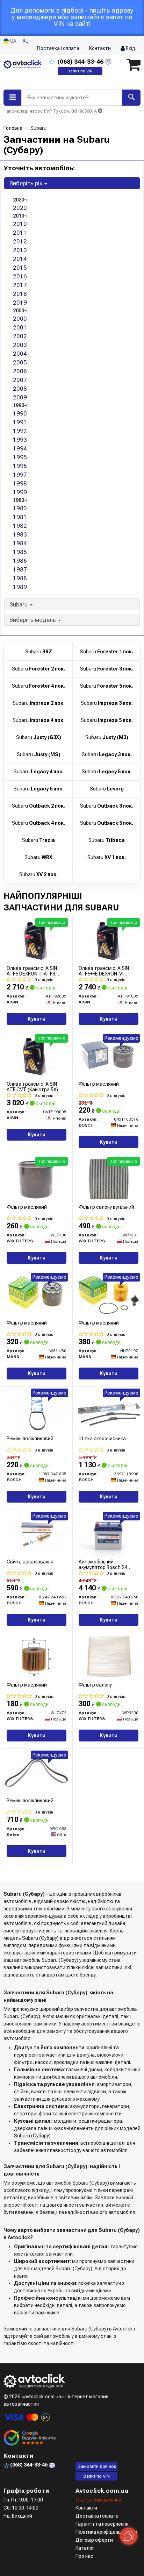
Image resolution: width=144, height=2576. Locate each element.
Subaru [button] (19, 604)
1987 (20, 569)
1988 (20, 578)
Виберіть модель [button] (33, 620)
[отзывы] (31, 2438)
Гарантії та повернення (102, 2524)
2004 (20, 354)
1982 (20, 526)
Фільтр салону (95, 1685)
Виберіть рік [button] (27, 183)
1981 (20, 517)
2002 (20, 336)
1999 (20, 492)
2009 (20, 397)
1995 (20, 457)
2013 (20, 250)
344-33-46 (81, 62)
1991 (20, 422)
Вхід (130, 48)
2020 (20, 208)
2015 (20, 268)
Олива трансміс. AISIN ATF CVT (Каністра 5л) (32, 1087)
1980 (20, 508)
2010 (20, 224)
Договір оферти (94, 2540)
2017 (20, 285)
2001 (20, 327)
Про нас (84, 2556)
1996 (20, 466)
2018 (20, 294)
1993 (20, 440)
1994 (20, 448)
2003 (20, 345)
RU (26, 41)
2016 (20, 276)
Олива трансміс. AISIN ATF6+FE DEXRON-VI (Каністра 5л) (104, 971)
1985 (20, 552)
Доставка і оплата (58, 48)
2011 (20, 233)
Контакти (100, 48)
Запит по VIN (80, 71)
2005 (20, 362)
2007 (20, 380)
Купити (37, 1019)
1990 (20, 413)
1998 (20, 483)
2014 (20, 259)
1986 (20, 561)
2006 (20, 371)
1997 (20, 475)
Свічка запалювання (30, 1562)
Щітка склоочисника (102, 1439)
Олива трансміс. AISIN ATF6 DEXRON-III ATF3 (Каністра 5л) (32, 971)
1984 (20, 543)
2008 (20, 389)
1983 (20, 534)
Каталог (85, 2548)
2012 (20, 241)
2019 (20, 303)
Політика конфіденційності (106, 2532)
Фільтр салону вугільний (106, 1207)
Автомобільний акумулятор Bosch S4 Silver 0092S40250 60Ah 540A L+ (106, 1564)
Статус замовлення (98, 2500)
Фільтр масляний (99, 1084)
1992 (20, 431)
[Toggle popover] (129, 2536)
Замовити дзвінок (97, 2466)
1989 (20, 587)
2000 (20, 319)
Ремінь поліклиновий (30, 1439)
